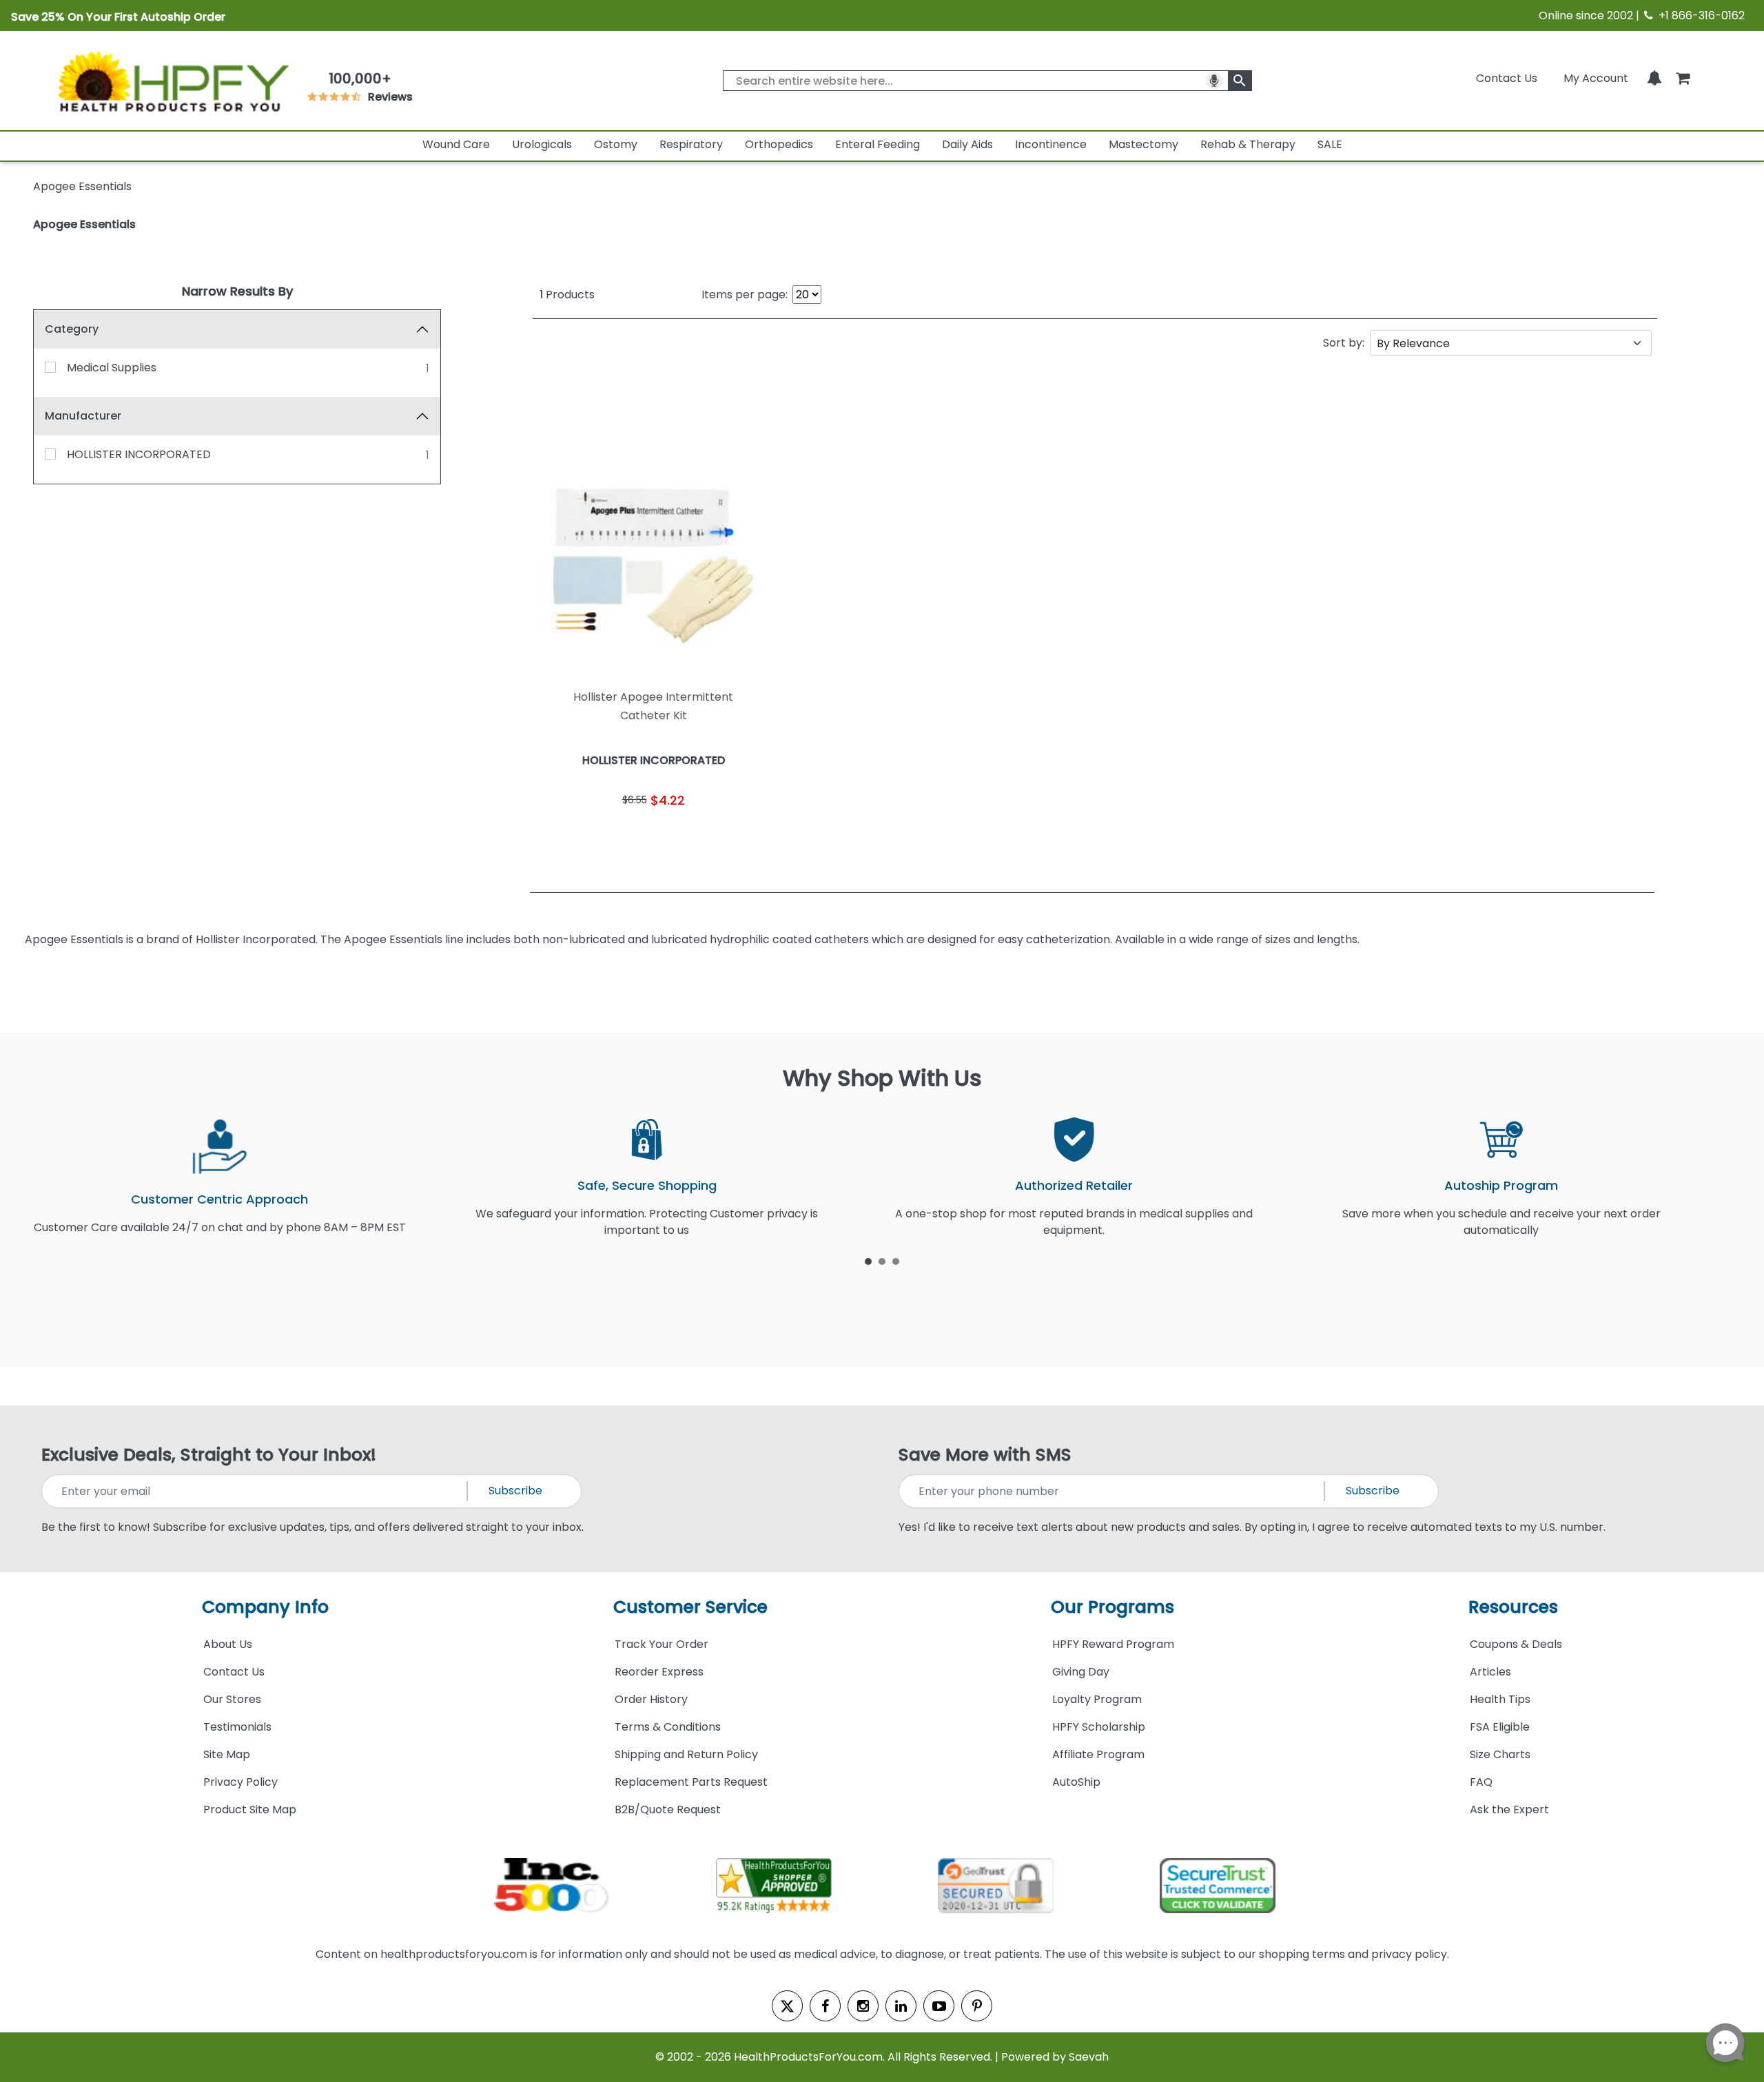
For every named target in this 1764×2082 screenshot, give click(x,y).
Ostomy (616, 144)
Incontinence (1051, 144)
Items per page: (745, 295)
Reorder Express (659, 1672)
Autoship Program (1501, 1185)
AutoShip (1076, 1782)
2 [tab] (882, 1261)
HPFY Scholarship (1099, 1727)
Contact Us (1507, 78)
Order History (651, 1699)
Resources (1513, 1607)
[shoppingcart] (1683, 78)
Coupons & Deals (1516, 1644)
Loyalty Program (1097, 1699)
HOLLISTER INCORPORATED (139, 454)
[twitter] (787, 2006)
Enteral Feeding (878, 144)
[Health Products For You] (172, 81)
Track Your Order (661, 1644)
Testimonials (237, 1727)
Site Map (227, 1754)
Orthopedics (779, 144)
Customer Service (690, 1607)
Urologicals (542, 144)
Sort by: (1344, 343)
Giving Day (1081, 1672)
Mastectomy (1143, 144)
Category (72, 329)
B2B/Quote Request (668, 1810)
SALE (1330, 144)
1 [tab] (868, 1261)
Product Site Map (250, 1810)
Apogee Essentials (84, 224)
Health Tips (1500, 1699)
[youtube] (939, 2006)
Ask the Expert (1509, 1810)
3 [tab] (896, 1261)
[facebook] (825, 2006)
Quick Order (592, 837)
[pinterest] (977, 2006)
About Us (228, 1644)
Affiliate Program (1098, 1754)
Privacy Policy (240, 1782)
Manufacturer (83, 416)
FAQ (1481, 1782)
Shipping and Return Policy (686, 1754)
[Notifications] (1654, 78)
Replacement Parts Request (691, 1782)
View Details (715, 837)
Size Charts (1500, 1754)
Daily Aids (967, 144)
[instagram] (863, 2006)
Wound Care (456, 144)
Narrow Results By (237, 291)
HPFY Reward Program (1113, 1644)
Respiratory (691, 144)
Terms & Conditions (668, 1727)
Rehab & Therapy (1248, 144)
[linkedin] (901, 2006)
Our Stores (232, 1699)
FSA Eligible (1500, 1727)
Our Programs (1112, 1607)
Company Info (265, 1607)
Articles (1490, 1672)
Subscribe (515, 1491)
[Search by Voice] (1214, 81)
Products (567, 295)
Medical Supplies (112, 368)
